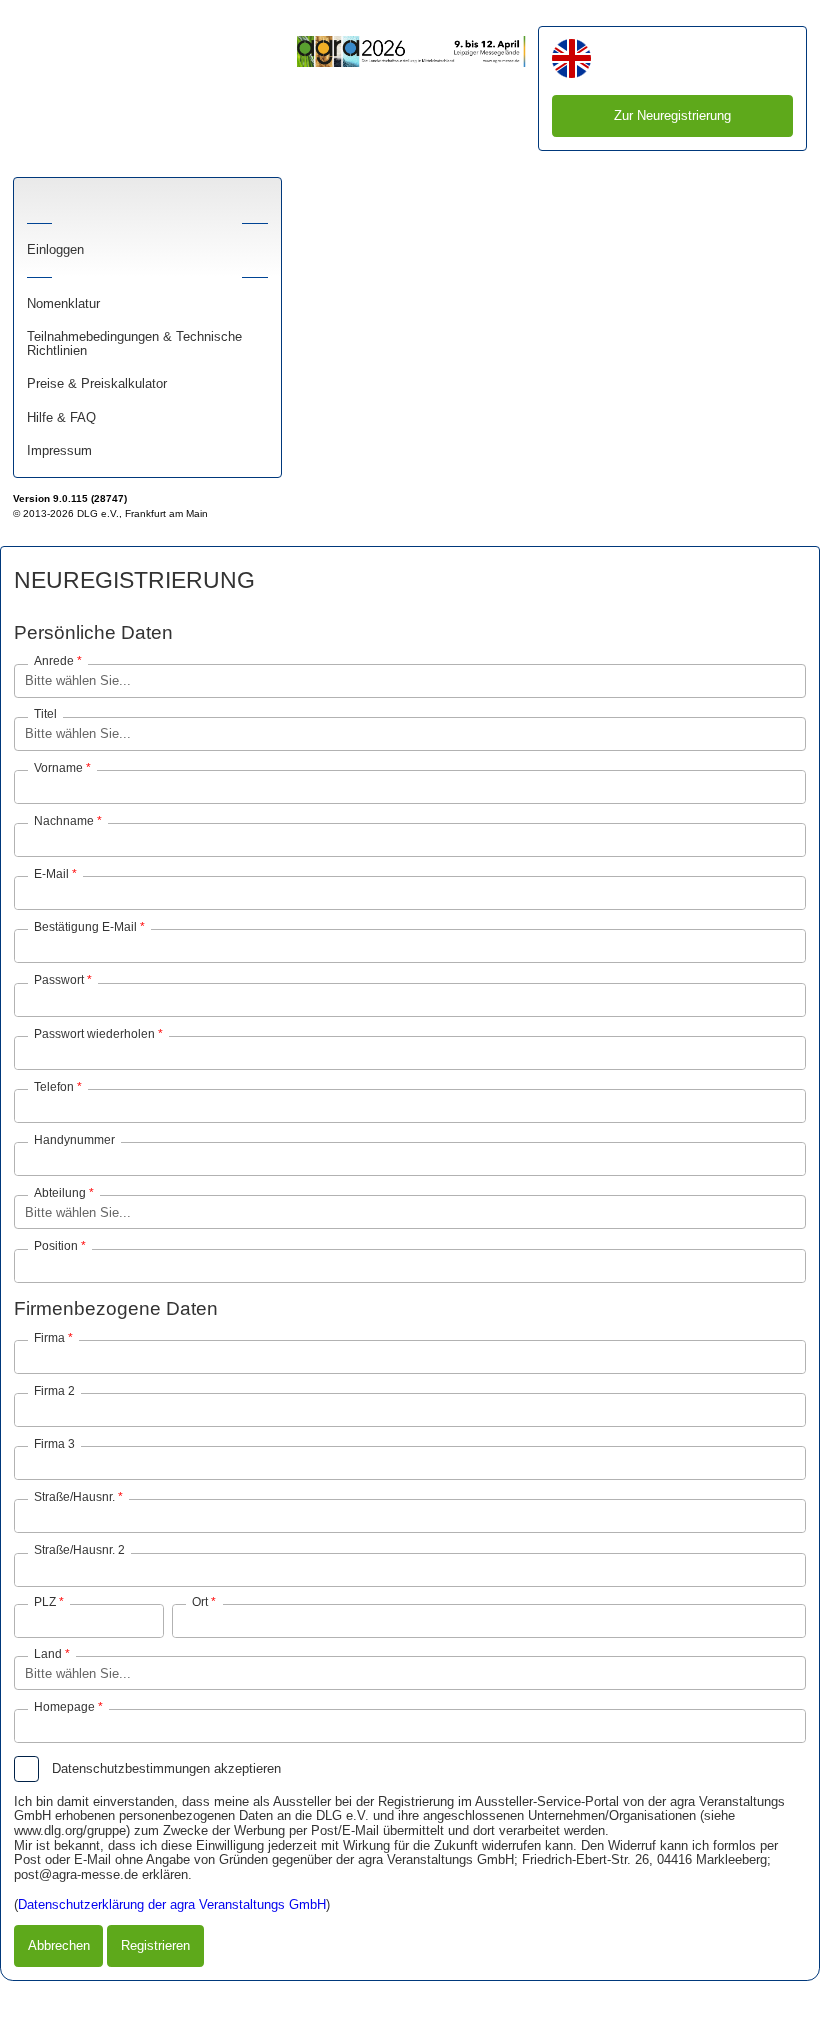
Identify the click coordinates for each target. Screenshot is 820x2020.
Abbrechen (59, 1945)
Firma (49, 1337)
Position (56, 1246)
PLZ (45, 1602)
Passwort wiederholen (94, 1034)
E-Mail (51, 874)
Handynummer (74, 1140)
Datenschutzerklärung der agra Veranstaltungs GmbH (172, 1904)
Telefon (54, 1087)
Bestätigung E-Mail (85, 927)
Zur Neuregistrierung (672, 115)
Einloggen (55, 250)
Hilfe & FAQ (61, 418)
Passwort (59, 980)
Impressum (59, 451)
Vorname (58, 768)
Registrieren (155, 1945)
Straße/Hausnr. (74, 1497)
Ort (200, 1602)
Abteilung (60, 1193)
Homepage (64, 1707)
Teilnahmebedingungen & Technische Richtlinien (134, 344)
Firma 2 (54, 1391)
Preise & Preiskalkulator (97, 384)
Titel (45, 714)
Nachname (64, 821)
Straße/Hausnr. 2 (79, 1550)
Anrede (54, 661)
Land (48, 1654)
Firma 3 (54, 1444)
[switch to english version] (571, 60)
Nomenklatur (63, 304)
